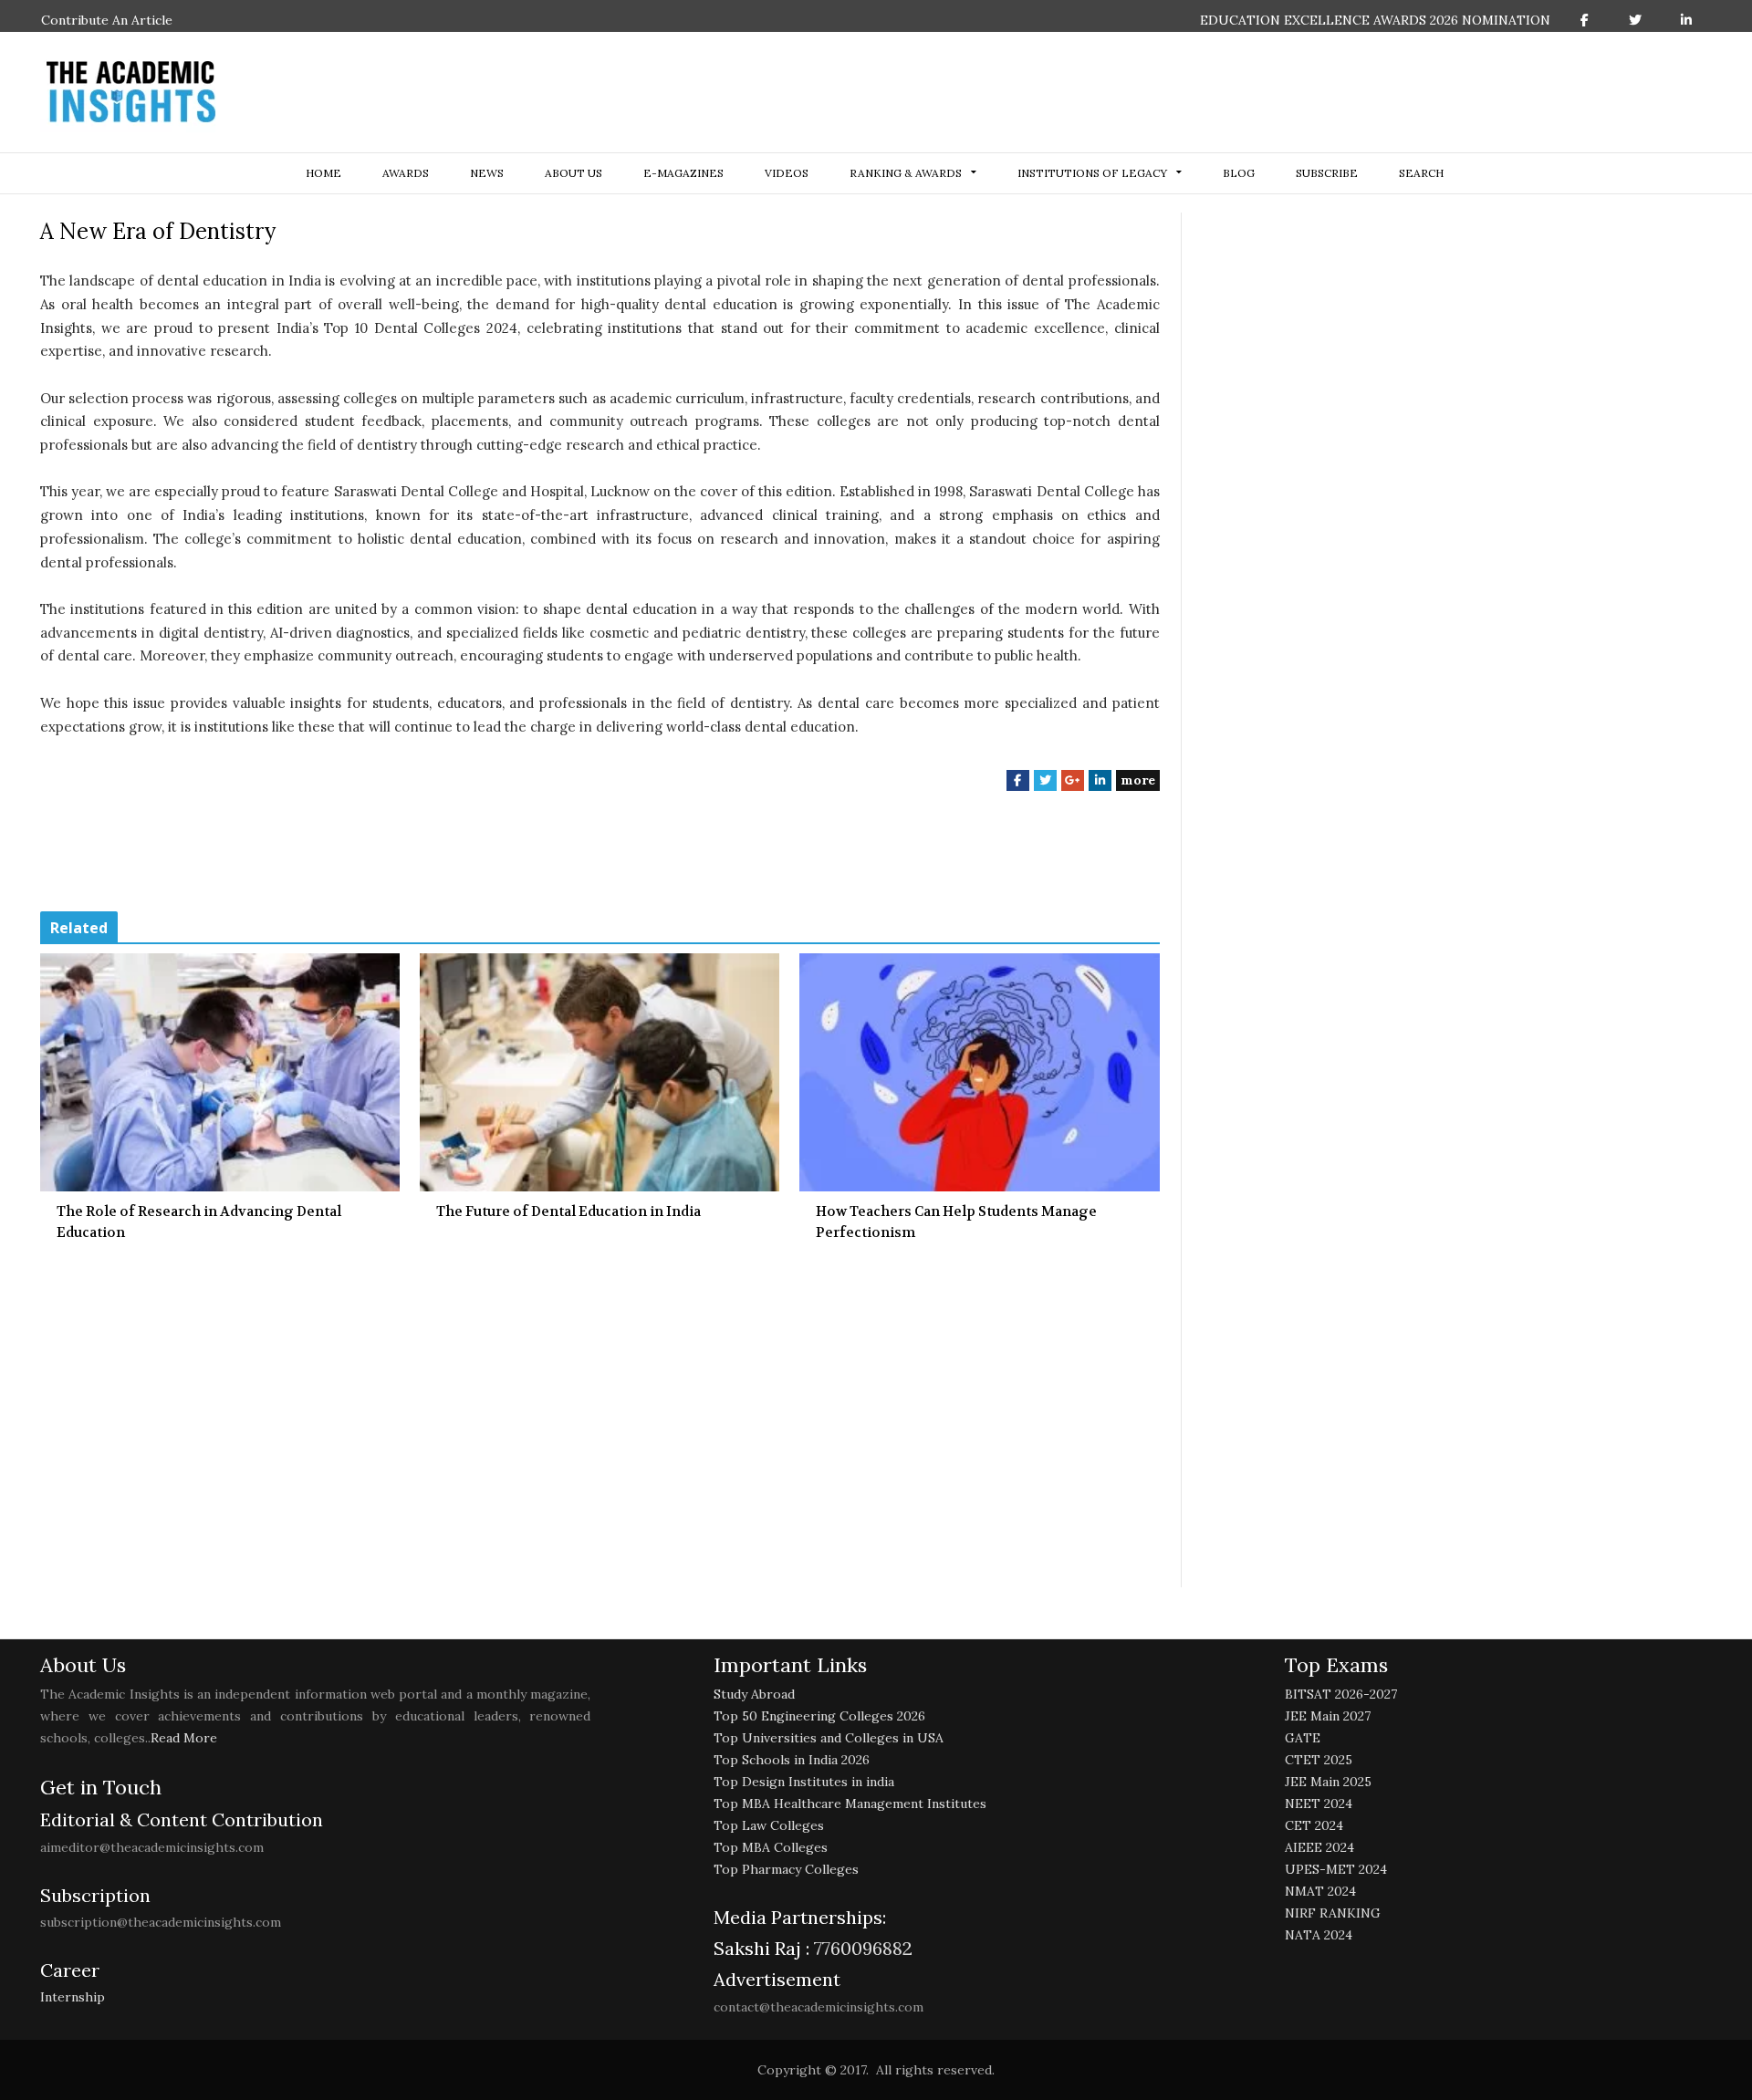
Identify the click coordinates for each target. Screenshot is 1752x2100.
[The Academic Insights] (131, 92)
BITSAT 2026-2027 (1341, 1694)
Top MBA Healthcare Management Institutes (850, 1804)
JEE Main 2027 (1328, 1716)
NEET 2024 (1319, 1804)
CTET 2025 (1319, 1760)
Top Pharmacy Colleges (786, 1869)
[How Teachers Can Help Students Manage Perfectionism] (979, 1072)
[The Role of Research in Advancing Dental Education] (220, 1072)
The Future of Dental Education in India (568, 1211)
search (1421, 173)
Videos (787, 173)
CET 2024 (1314, 1825)
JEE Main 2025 (1328, 1782)
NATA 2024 (1319, 1935)
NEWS (487, 173)
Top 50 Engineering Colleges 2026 (819, 1716)
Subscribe (1327, 173)
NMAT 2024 (1320, 1891)
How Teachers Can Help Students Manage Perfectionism (956, 1222)
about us (574, 173)
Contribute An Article (107, 20)
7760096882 (861, 1948)
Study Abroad (754, 1694)
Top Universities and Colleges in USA (829, 1738)
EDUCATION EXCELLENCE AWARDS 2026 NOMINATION (1375, 20)
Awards (406, 173)
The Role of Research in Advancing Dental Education (199, 1222)
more (1138, 780)
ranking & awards (906, 173)
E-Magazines (683, 173)
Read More (184, 1738)
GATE (1303, 1738)
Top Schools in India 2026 (792, 1760)
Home (323, 173)
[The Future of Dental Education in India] (600, 1072)
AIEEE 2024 (1319, 1847)
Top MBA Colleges (771, 1847)
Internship (73, 1997)
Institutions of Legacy (1092, 173)
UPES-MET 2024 (1336, 1869)
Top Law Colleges (769, 1825)
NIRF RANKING (1333, 1913)
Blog (1239, 173)
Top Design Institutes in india (804, 1782)
